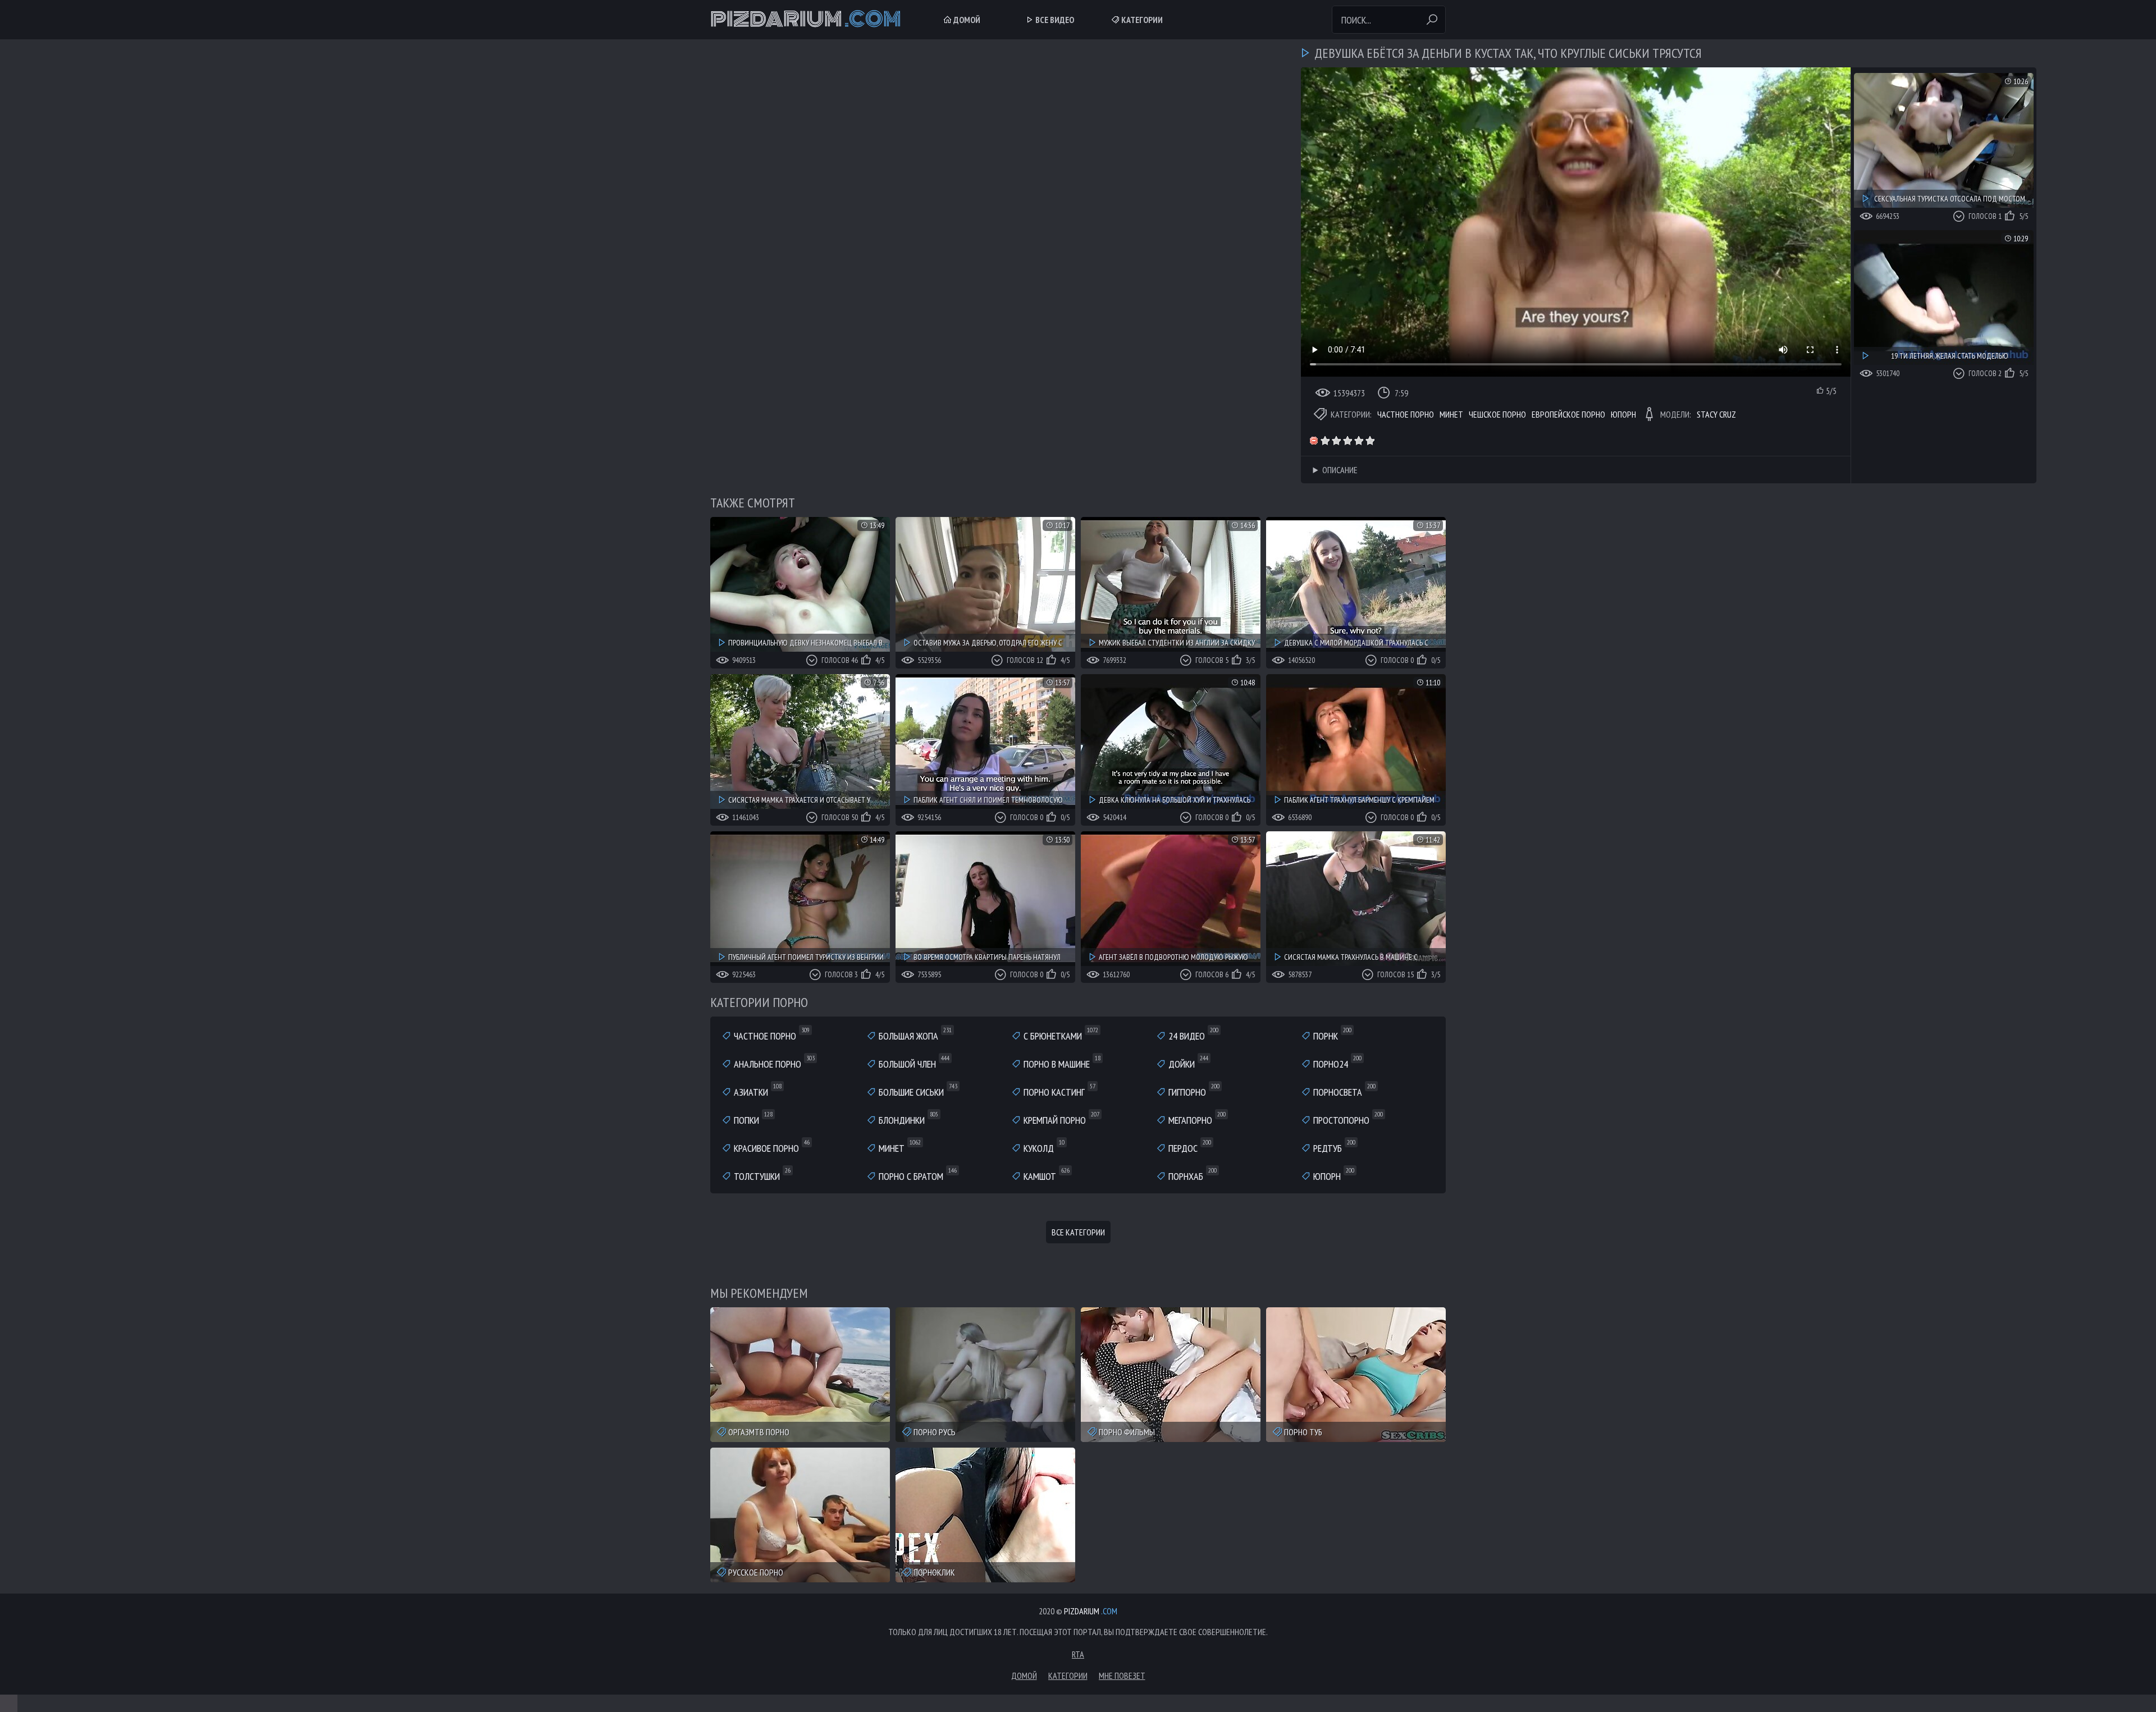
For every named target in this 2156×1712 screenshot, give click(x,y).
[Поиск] (1432, 20)
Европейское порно (1568, 414)
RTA (1078, 1654)
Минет (1451, 414)
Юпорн (1623, 414)
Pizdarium (806, 20)
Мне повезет (1122, 1676)
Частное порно (1406, 414)
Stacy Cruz (1716, 414)
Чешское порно (1497, 414)
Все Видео (1054, 20)
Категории (1141, 20)
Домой (966, 20)
